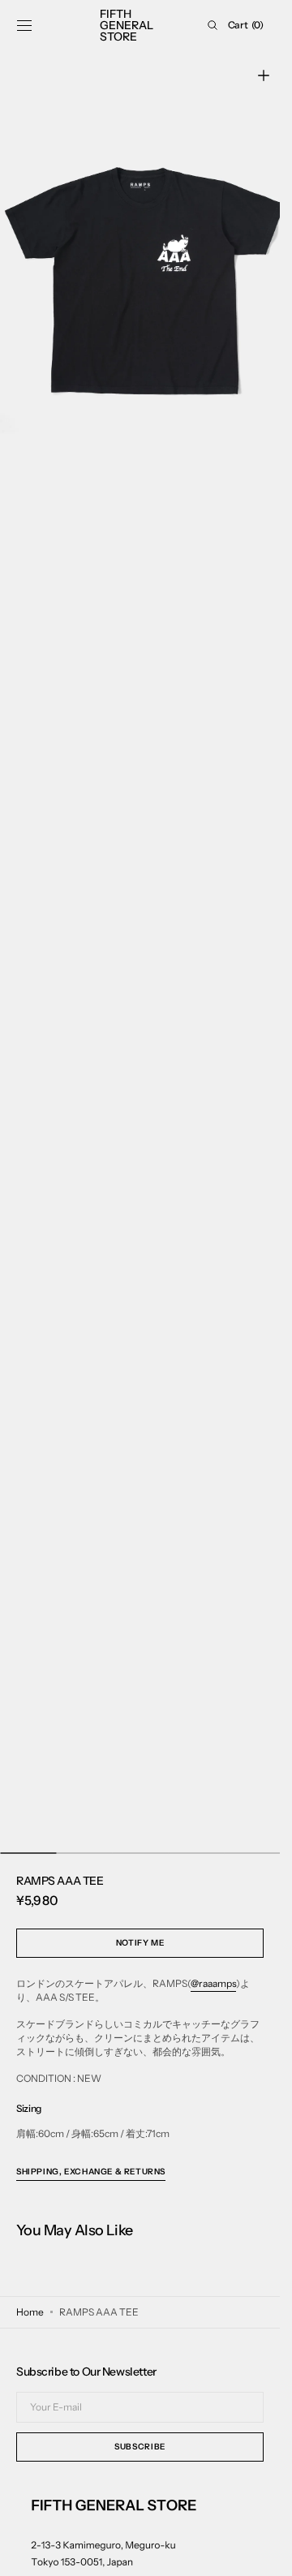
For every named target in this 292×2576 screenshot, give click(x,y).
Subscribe (140, 2447)
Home (30, 2312)
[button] (24, 25)
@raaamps (213, 1983)
